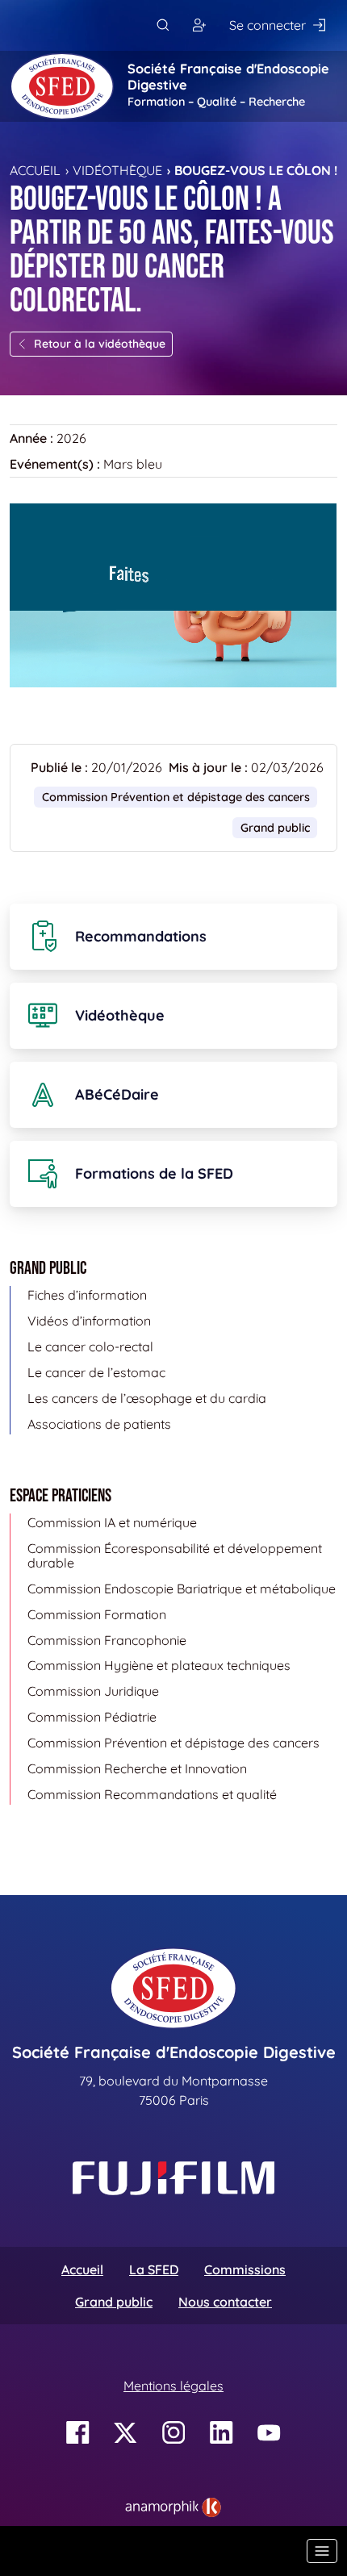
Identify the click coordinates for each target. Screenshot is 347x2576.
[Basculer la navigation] (322, 2551)
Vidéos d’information (89, 1321)
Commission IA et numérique (112, 1522)
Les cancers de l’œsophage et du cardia (147, 1398)
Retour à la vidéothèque (100, 344)
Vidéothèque (117, 170)
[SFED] (62, 86)
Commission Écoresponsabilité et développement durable (175, 1555)
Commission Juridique (93, 1691)
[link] (173, 2507)
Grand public (114, 2302)
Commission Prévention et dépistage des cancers (176, 797)
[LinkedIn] (222, 2433)
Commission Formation (97, 1614)
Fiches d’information (87, 1295)
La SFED (154, 2269)
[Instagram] (174, 2433)
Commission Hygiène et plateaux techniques (159, 1665)
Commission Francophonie (107, 1640)
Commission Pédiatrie (92, 1717)
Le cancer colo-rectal (90, 1346)
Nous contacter (225, 2302)
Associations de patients (99, 1424)
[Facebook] (78, 2433)
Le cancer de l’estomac (96, 1372)
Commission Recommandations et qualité (152, 1794)
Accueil (35, 170)
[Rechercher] (163, 25)
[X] (125, 2433)
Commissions (245, 2269)
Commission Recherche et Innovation (137, 1768)
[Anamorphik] (173, 2506)
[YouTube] (269, 2433)
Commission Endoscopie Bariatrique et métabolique (182, 1589)
